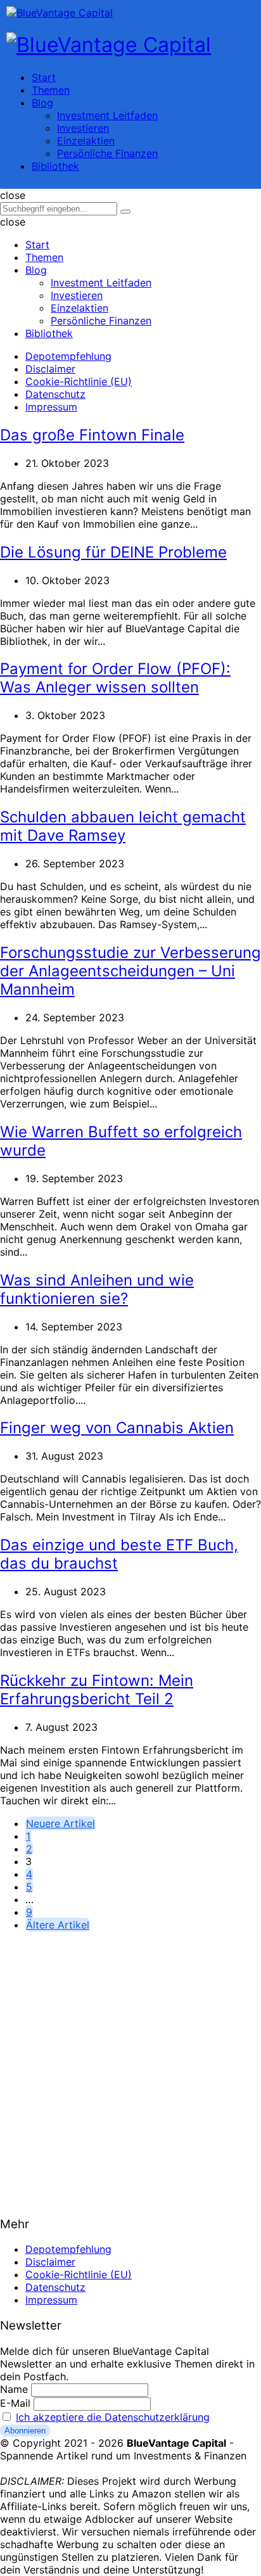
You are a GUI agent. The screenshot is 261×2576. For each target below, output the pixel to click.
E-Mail (15, 2403)
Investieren (83, 128)
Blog (42, 103)
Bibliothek (55, 166)
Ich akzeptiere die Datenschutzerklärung (113, 2417)
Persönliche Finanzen (107, 153)
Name (14, 2389)
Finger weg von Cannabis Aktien (117, 1428)
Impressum (51, 407)
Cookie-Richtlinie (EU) (79, 381)
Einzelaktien (86, 141)
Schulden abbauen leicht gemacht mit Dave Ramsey (123, 826)
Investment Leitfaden (107, 115)
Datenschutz (55, 394)
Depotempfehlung (68, 356)
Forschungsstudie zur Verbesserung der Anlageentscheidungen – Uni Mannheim (130, 971)
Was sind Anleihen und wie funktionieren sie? (97, 1289)
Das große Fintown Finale (92, 435)
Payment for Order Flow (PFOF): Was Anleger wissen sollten (115, 678)
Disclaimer (50, 369)
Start (44, 77)
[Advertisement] (130, 2072)
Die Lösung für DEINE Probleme (113, 552)
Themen (51, 90)
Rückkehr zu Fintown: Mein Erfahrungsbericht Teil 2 (97, 1690)
